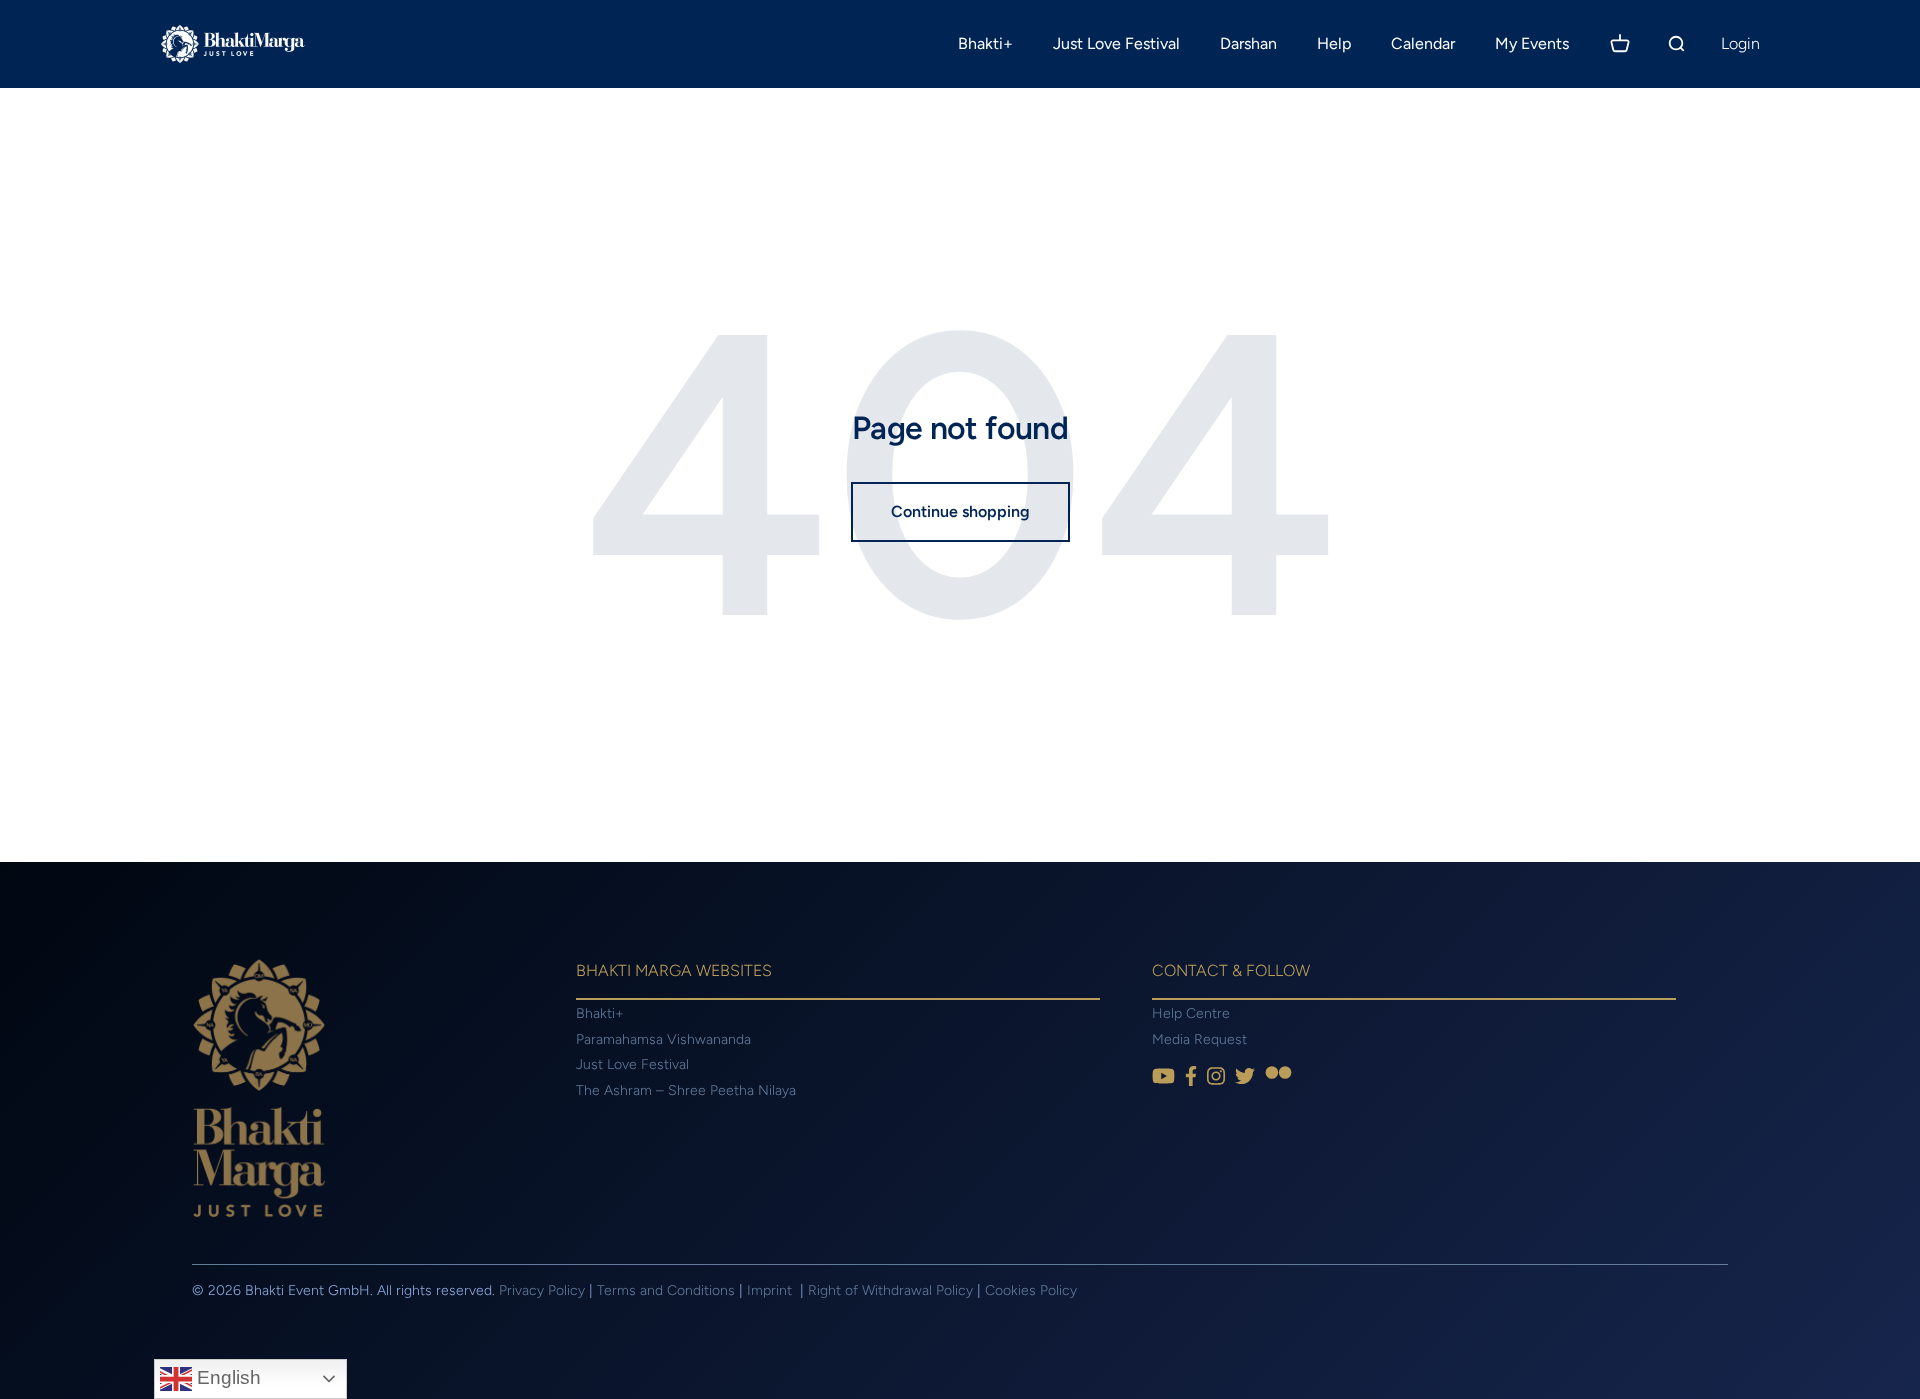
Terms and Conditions (666, 1290)
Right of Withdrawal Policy (890, 1290)
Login (1740, 43)
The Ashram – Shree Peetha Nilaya (686, 1090)
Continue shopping (960, 511)
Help (1334, 43)
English (226, 1377)
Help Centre (1191, 1013)
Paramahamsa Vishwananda (663, 1039)
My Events (1532, 43)
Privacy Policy (542, 1290)
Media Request (1199, 1039)
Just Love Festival (1116, 43)
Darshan (1248, 43)
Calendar (1423, 43)
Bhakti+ (985, 43)
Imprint (771, 1290)
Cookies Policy (1031, 1290)
